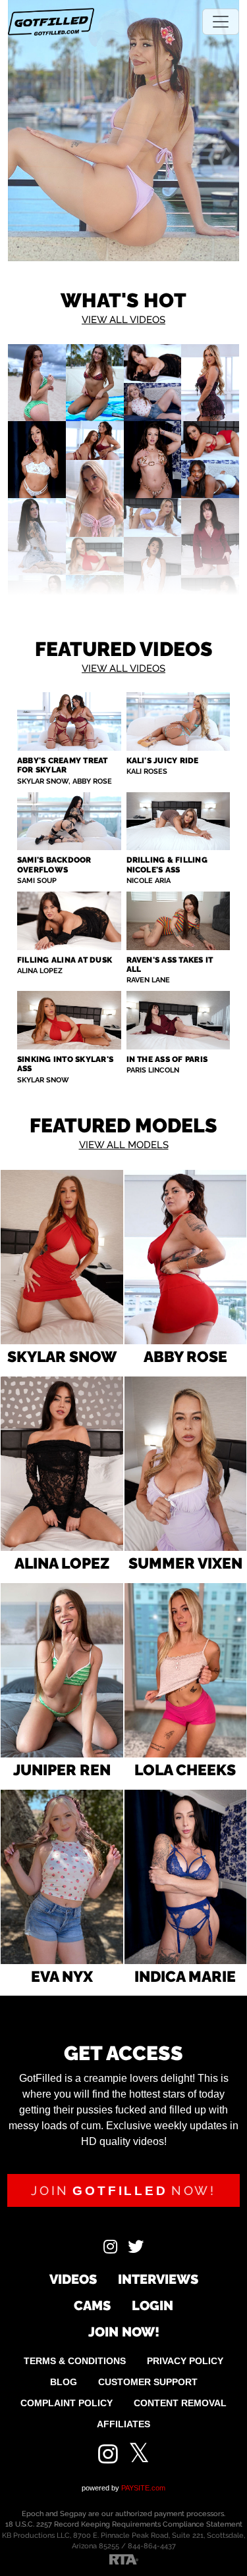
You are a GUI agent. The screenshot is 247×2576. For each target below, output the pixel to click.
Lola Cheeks (185, 1770)
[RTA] (124, 2559)
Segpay (73, 2514)
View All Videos (123, 320)
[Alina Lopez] (62, 1464)
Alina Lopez (62, 1563)
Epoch (34, 2514)
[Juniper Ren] (62, 1670)
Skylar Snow (62, 1356)
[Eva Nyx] (62, 1877)
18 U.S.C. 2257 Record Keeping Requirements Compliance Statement (124, 2524)
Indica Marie (185, 1976)
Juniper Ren (62, 1770)
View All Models (124, 1145)
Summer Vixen (185, 1563)
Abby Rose (185, 1356)
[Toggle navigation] (221, 22)
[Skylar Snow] (62, 1257)
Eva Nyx (62, 1976)
